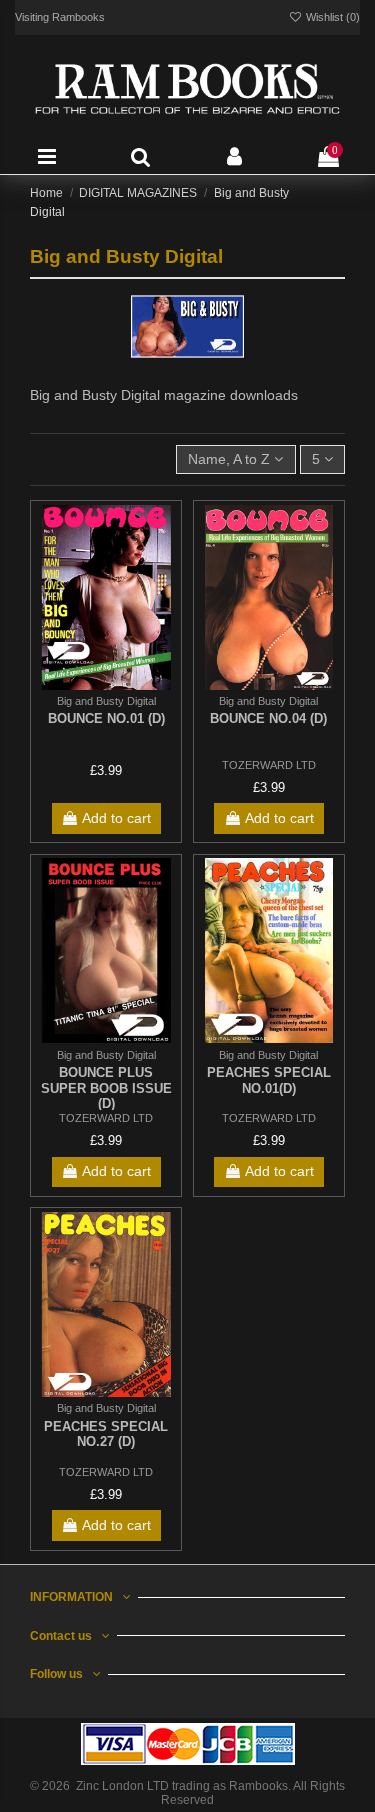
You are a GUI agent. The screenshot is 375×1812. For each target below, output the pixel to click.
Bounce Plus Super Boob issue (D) (106, 1088)
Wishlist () (331, 17)
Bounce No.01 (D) (106, 718)
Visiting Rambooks (60, 17)
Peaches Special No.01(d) (269, 1080)
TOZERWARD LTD (269, 765)
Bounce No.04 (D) (268, 718)
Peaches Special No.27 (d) (106, 1434)
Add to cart (116, 818)
